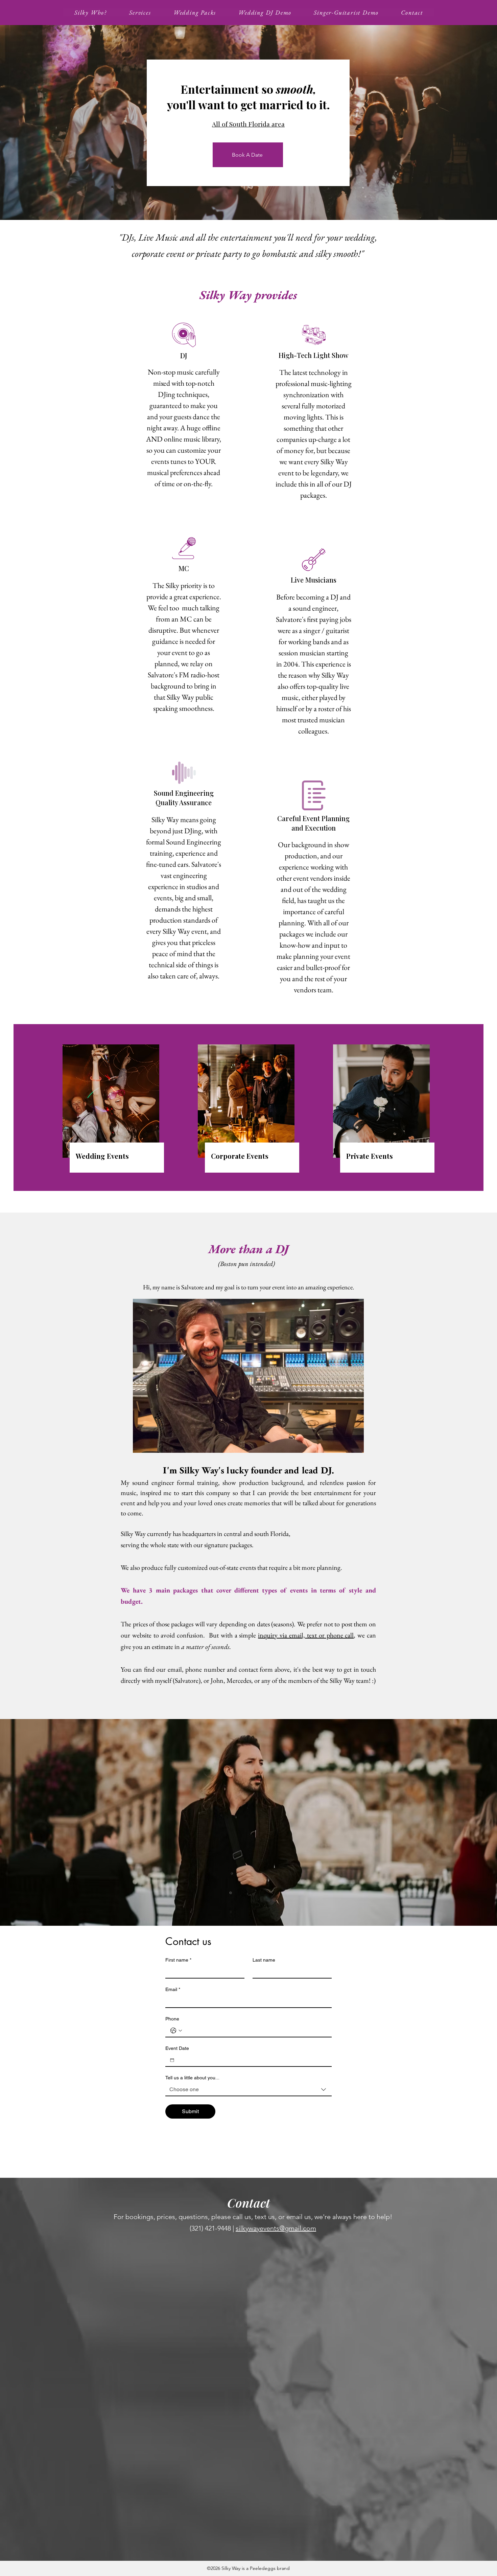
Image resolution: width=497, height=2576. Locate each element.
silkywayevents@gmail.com (276, 2228)
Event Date (177, 2048)
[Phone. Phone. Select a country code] (176, 2031)
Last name (264, 1960)
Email (173, 1989)
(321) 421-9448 (210, 2228)
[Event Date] (172, 2060)
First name (178, 1960)
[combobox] (249, 2090)
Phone (172, 2019)
